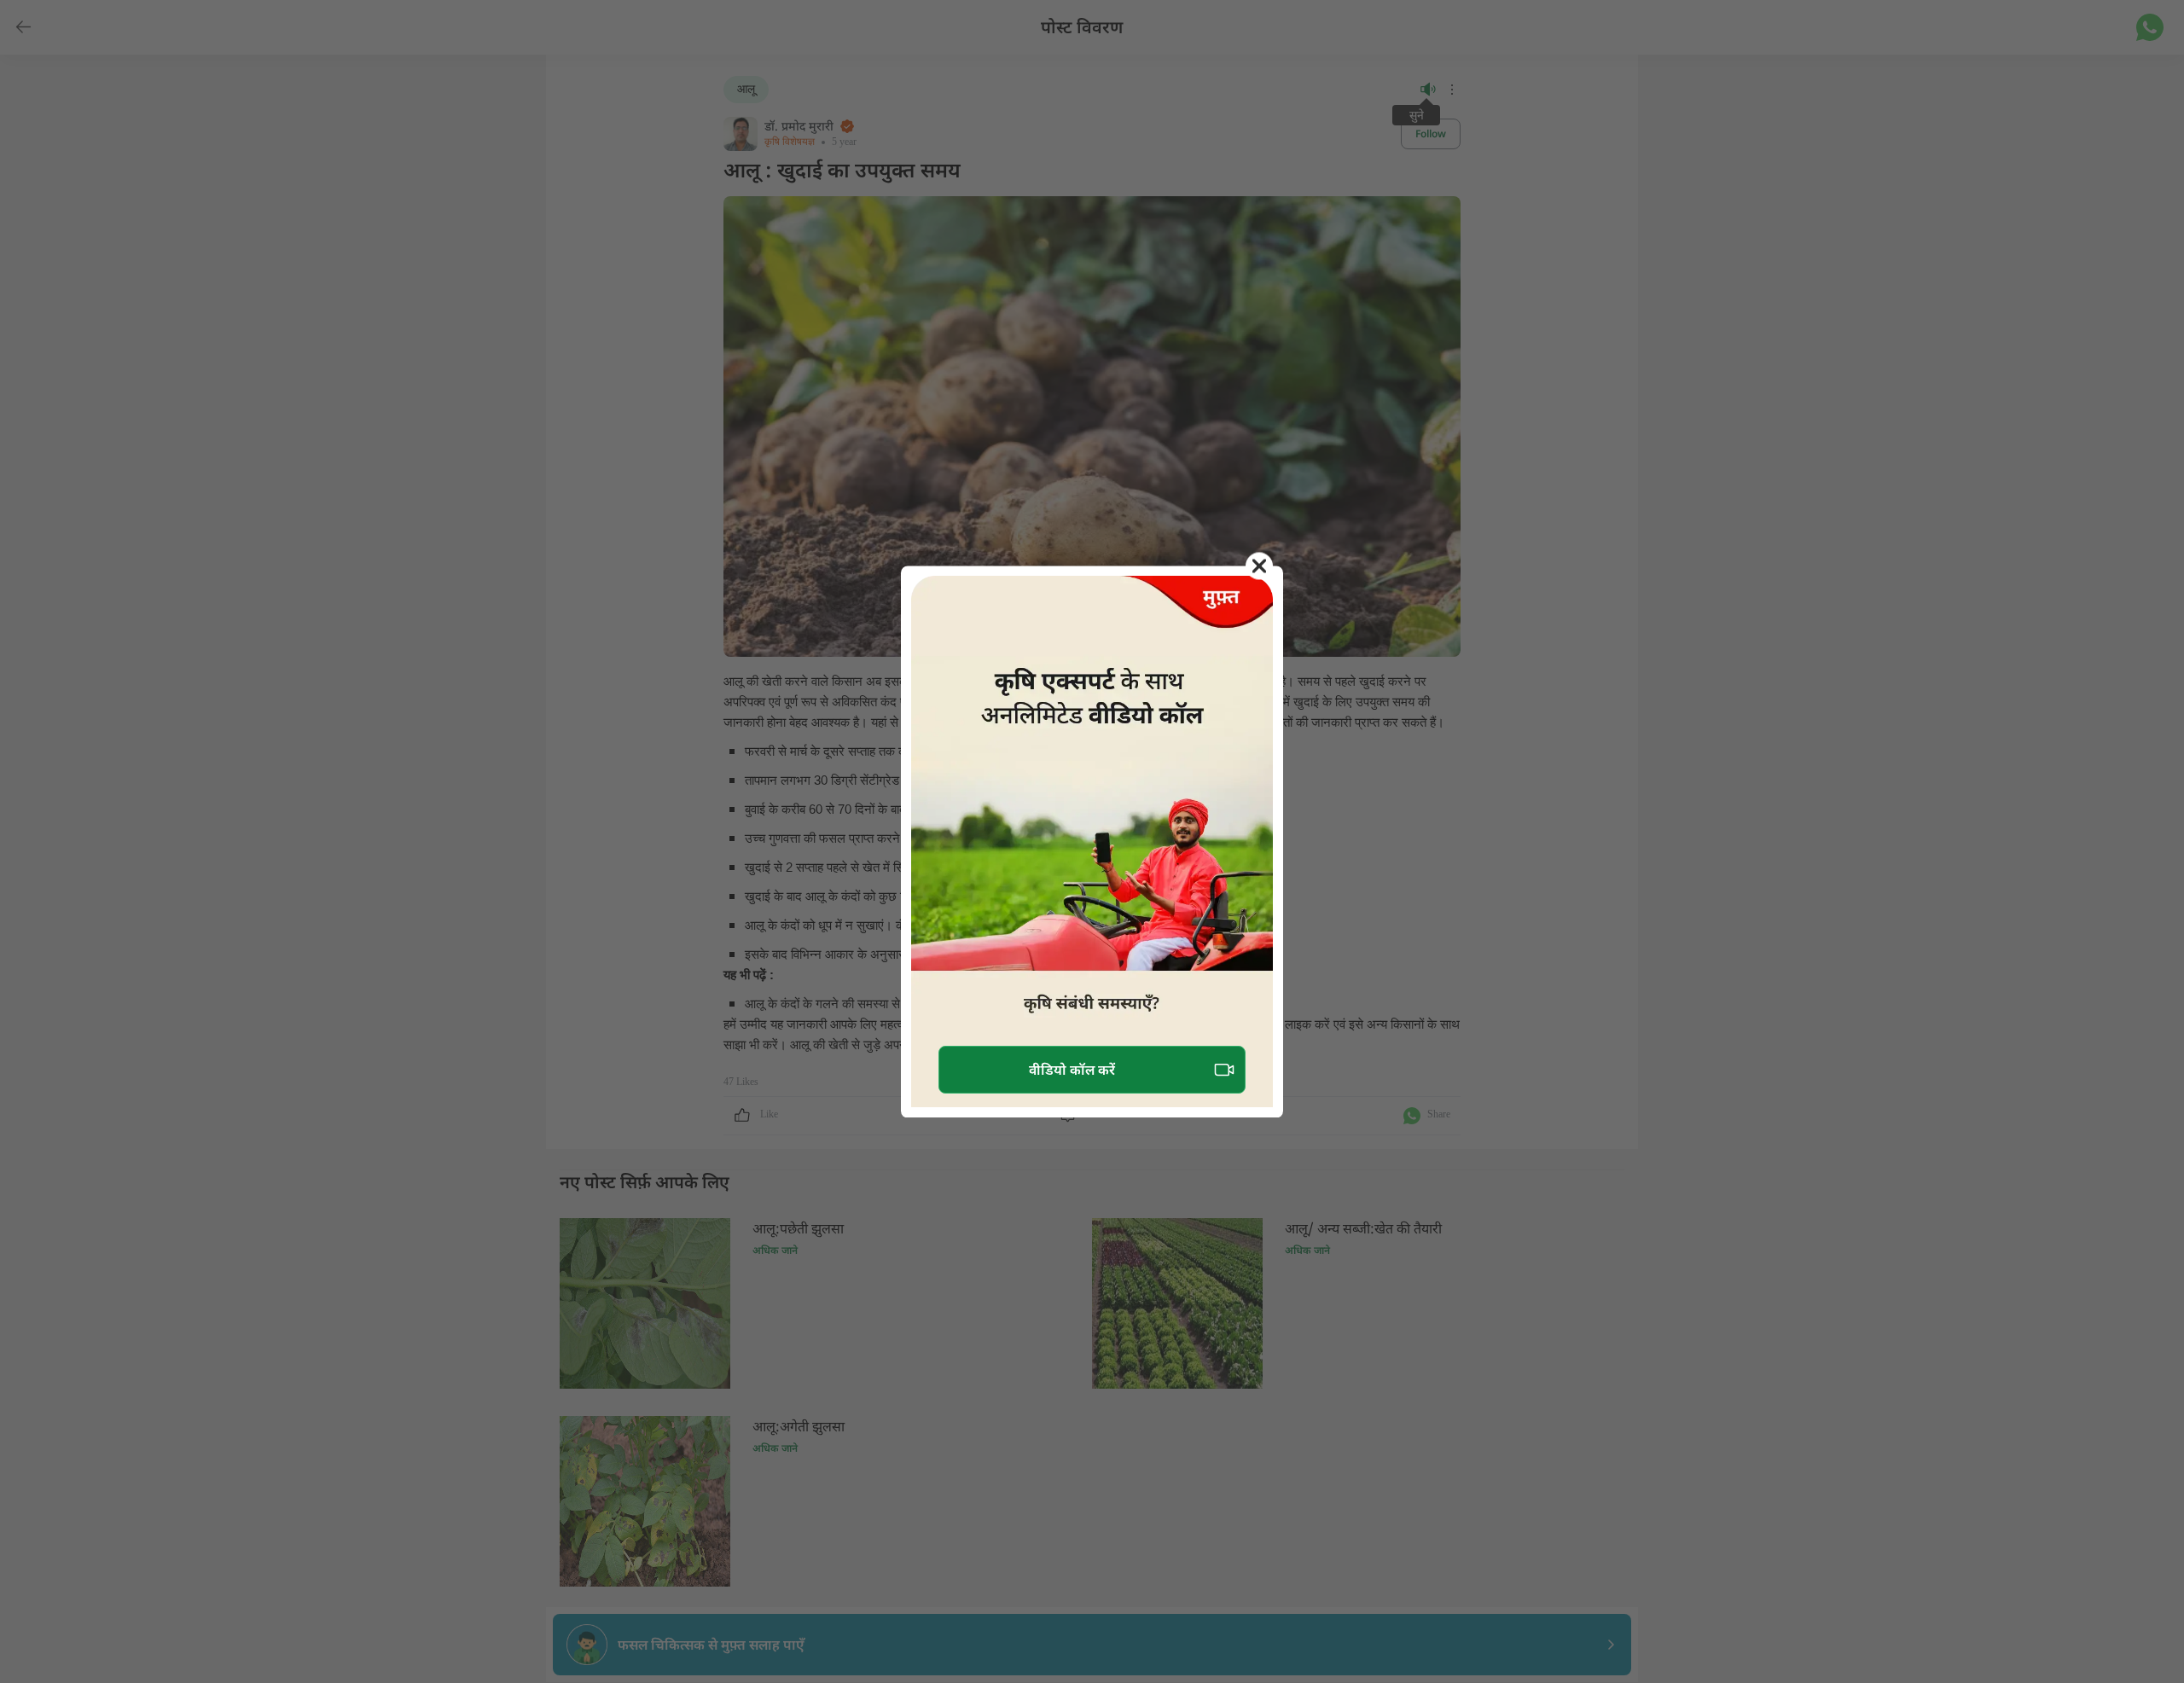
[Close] (1259, 566)
